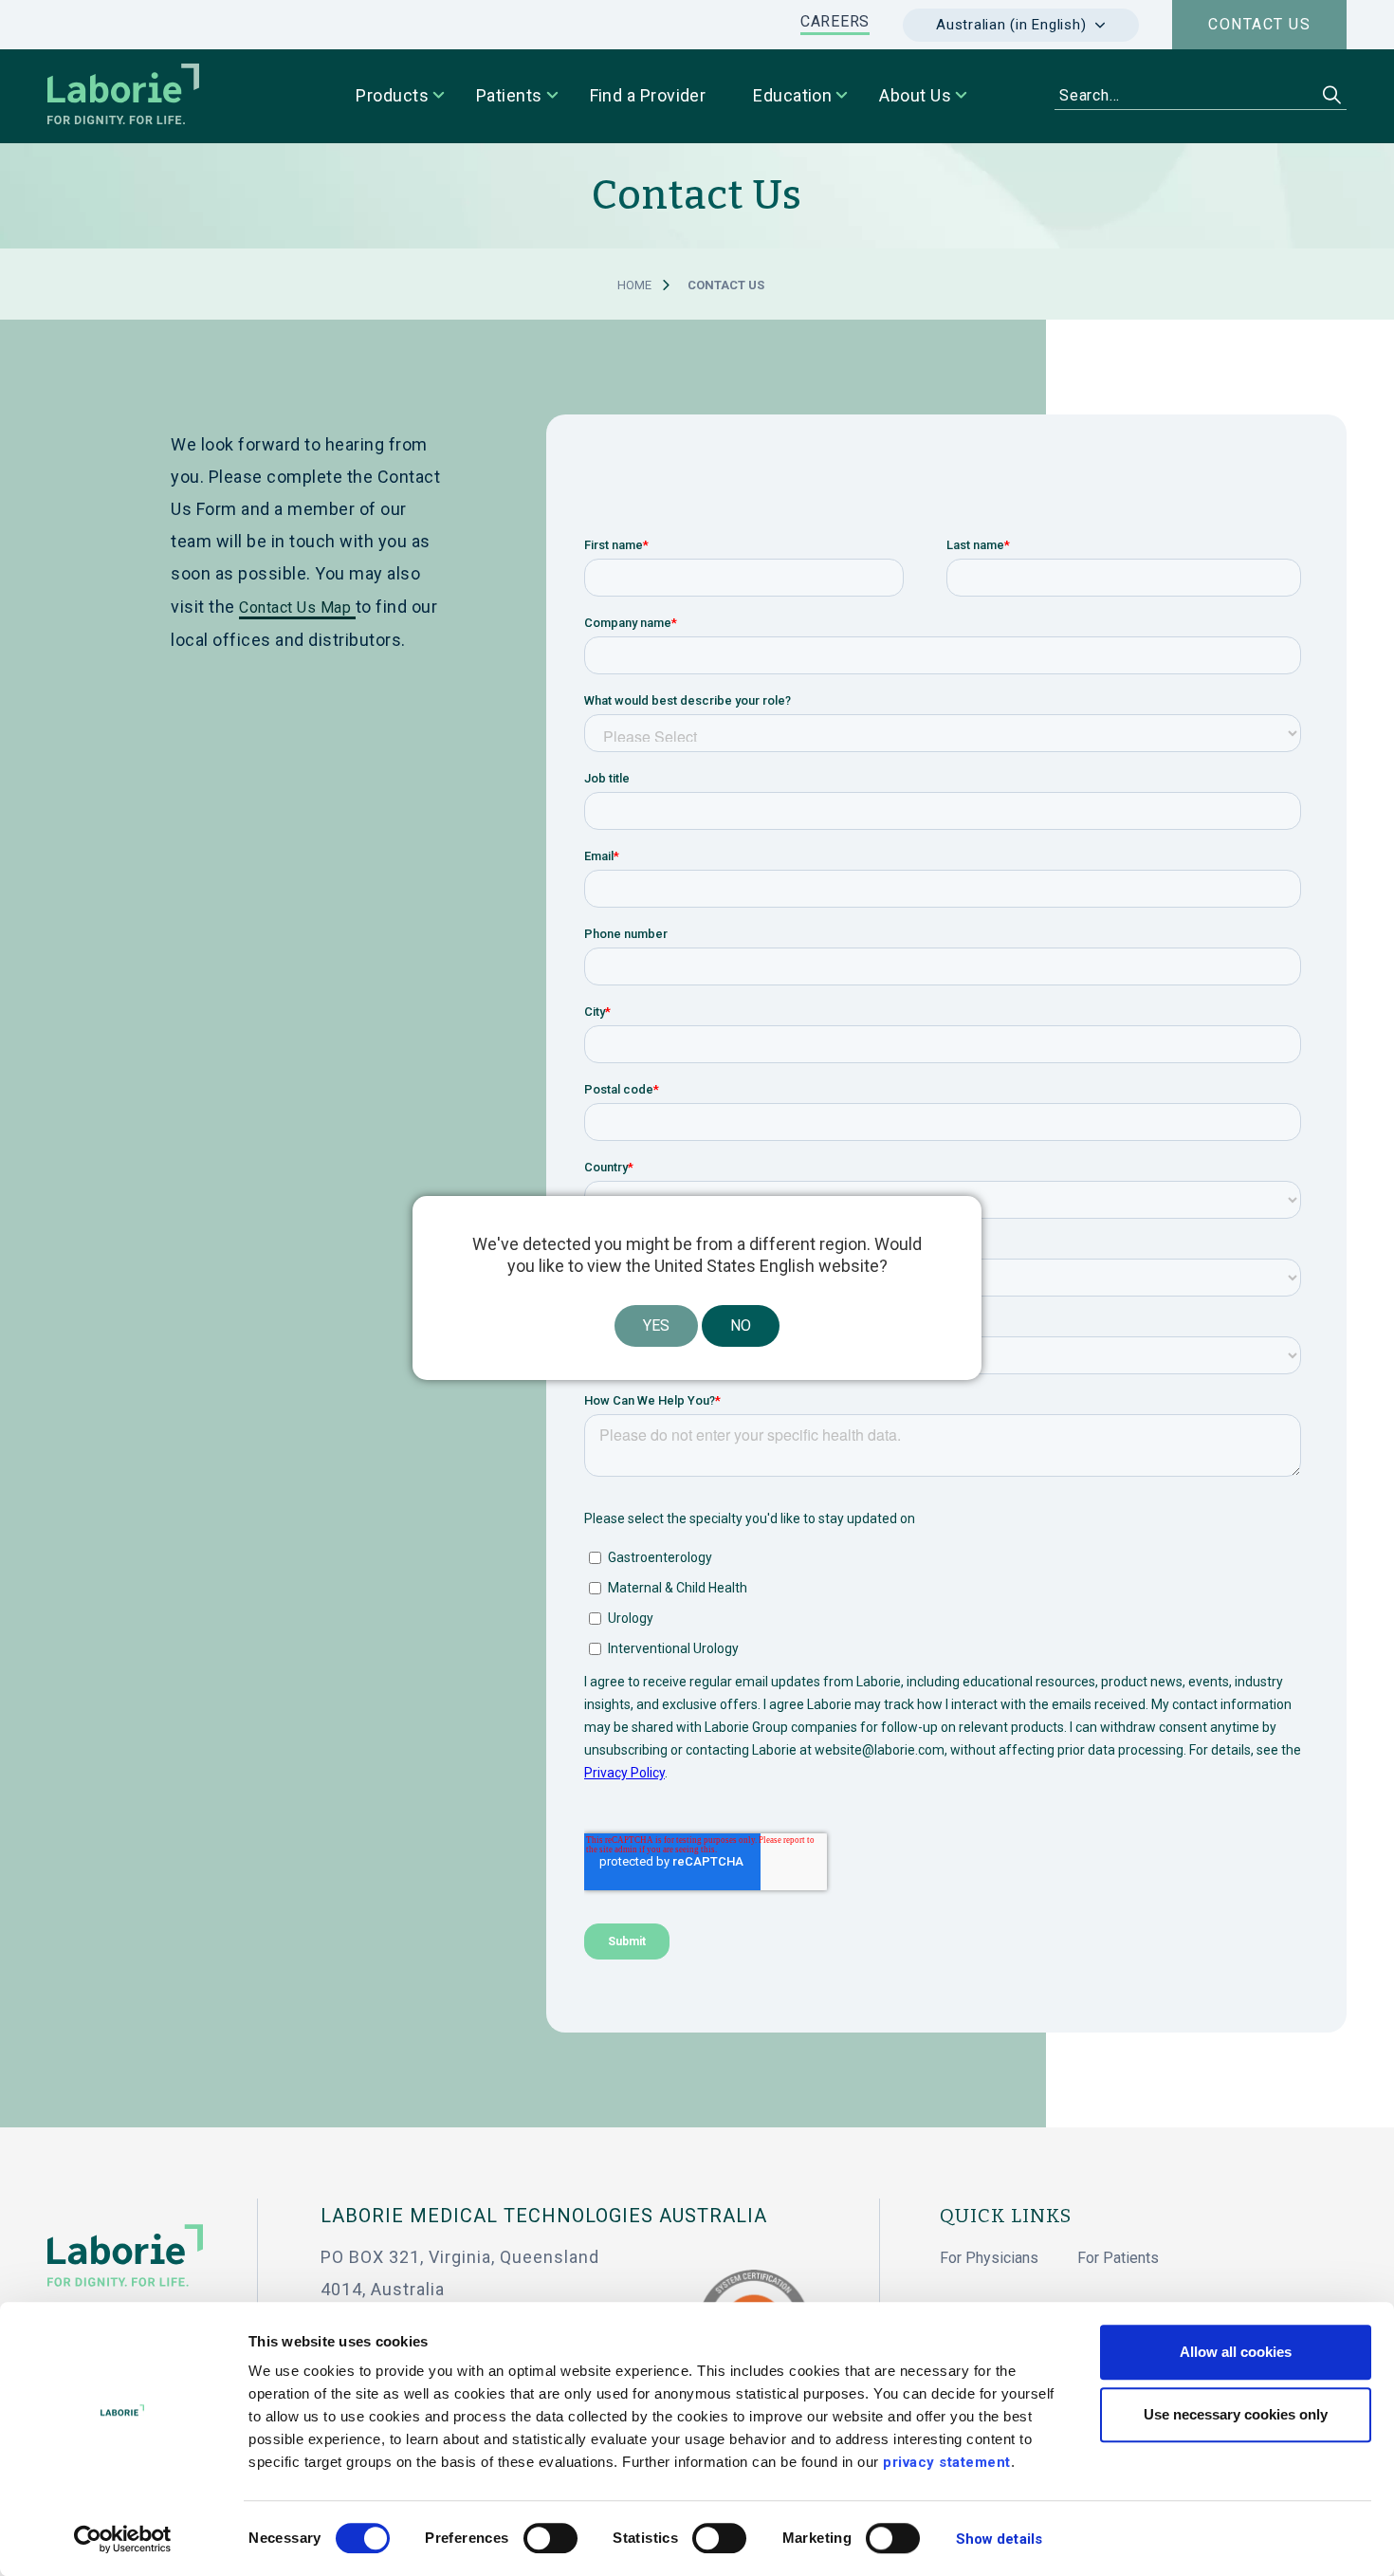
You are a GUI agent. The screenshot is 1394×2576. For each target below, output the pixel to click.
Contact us (1259, 24)
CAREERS (835, 21)
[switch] (550, 2538)
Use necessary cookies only (1236, 2414)
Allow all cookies (1236, 2352)
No (741, 1325)
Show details (999, 2539)
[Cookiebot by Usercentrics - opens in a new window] (123, 2539)
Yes (656, 1325)
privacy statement (947, 2462)
